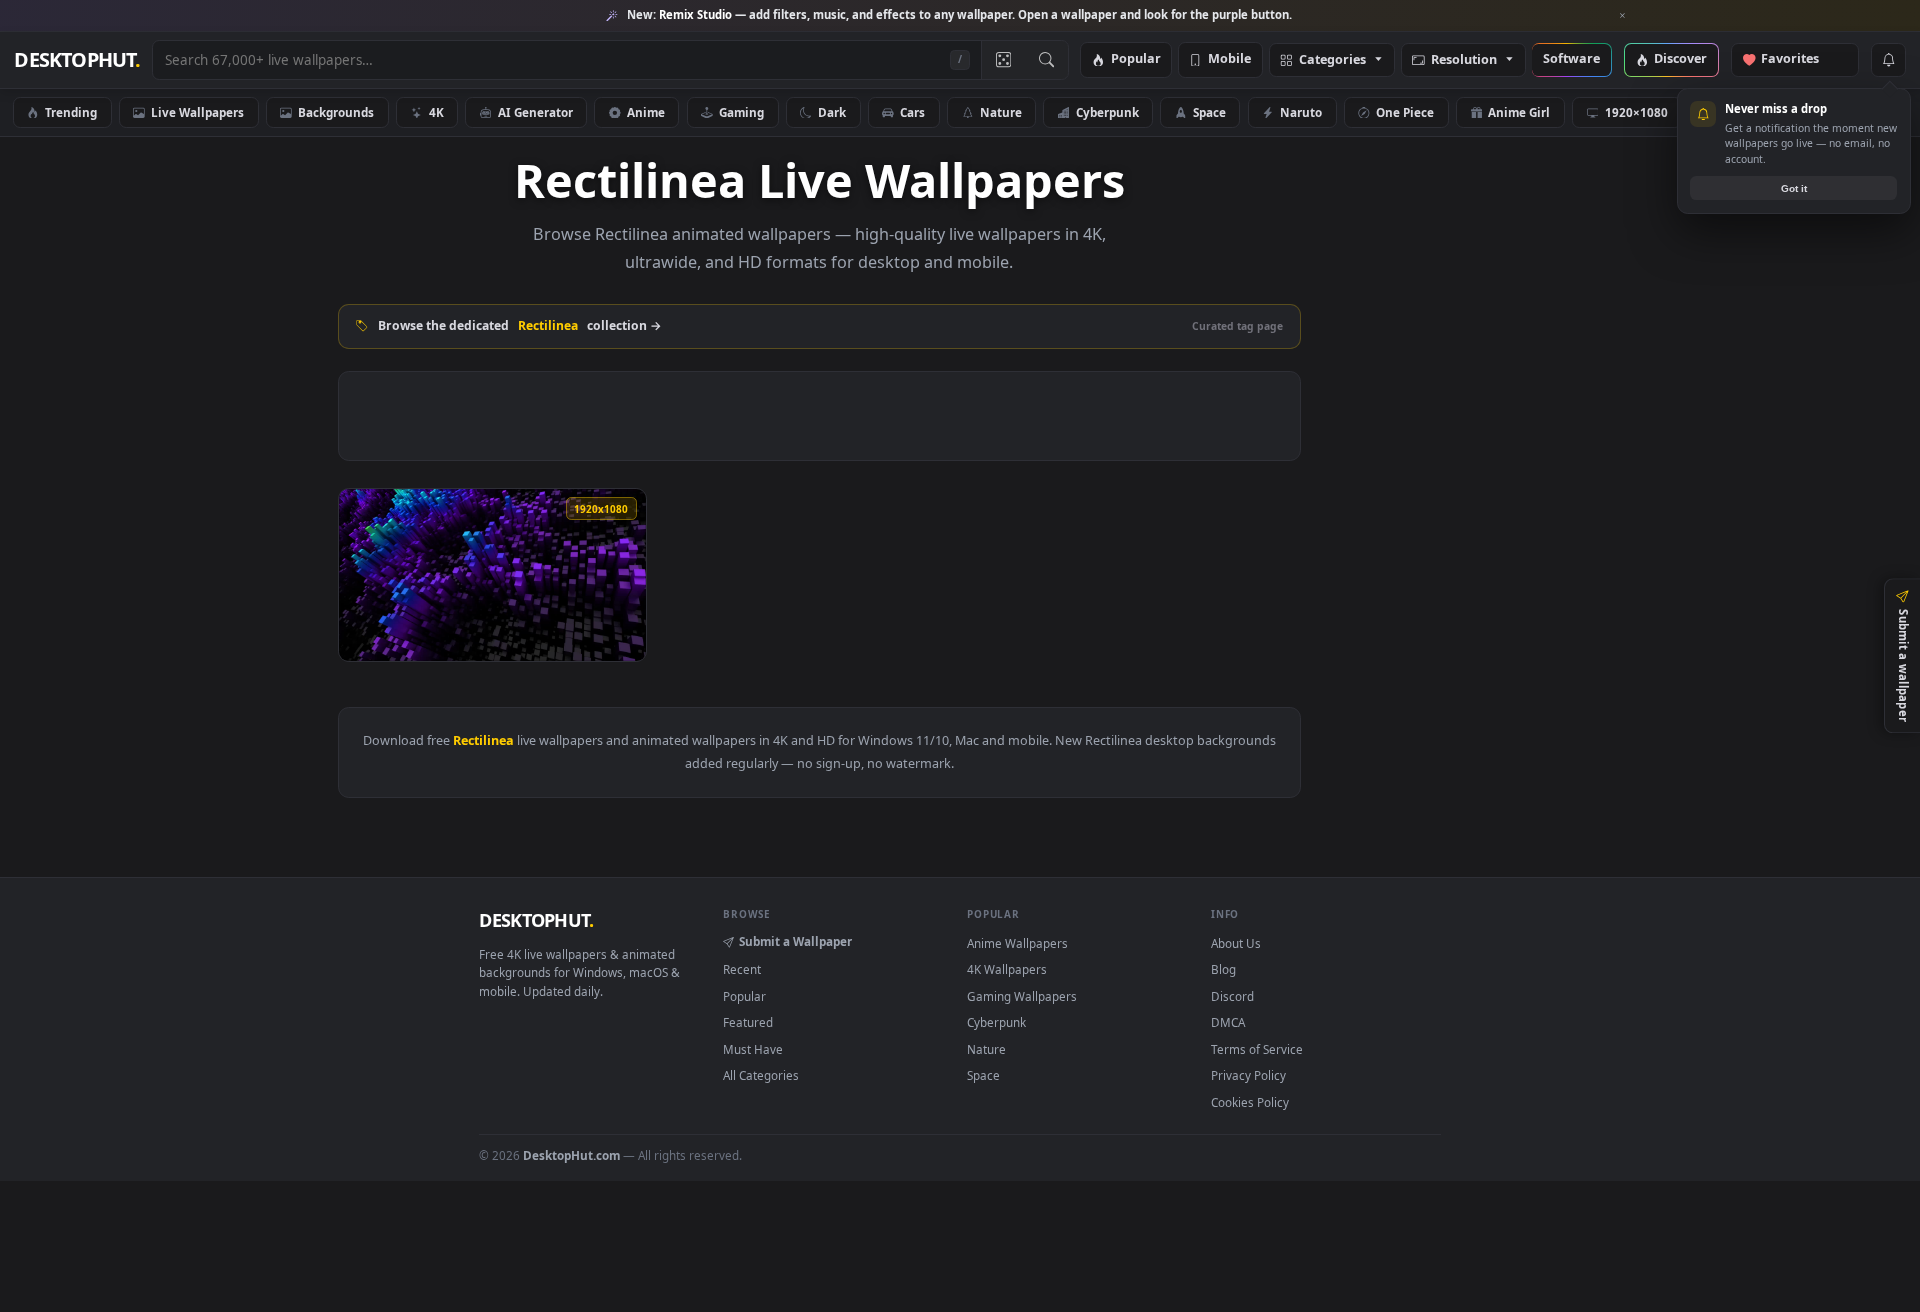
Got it (1794, 188)
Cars (912, 112)
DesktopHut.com (571, 1155)
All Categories (761, 1075)
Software (1571, 59)
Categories (1332, 60)
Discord (1232, 996)
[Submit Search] (1046, 60)
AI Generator (535, 112)
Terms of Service (1257, 1049)
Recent (742, 969)
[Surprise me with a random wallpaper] (1003, 60)
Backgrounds (336, 112)
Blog (1223, 969)
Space (1209, 112)
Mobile (1229, 59)
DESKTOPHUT (536, 920)
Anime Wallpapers (1017, 943)
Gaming (741, 112)
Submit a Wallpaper (795, 941)
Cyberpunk (1107, 112)
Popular (1136, 59)
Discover (1680, 59)
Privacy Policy (1248, 1075)
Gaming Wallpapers (1022, 996)
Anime (646, 112)
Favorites (1799, 59)
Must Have (753, 1049)
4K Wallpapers (1007, 969)
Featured (748, 1022)
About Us (1236, 943)
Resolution (1464, 60)
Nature (1001, 112)
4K (436, 112)
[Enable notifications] (1888, 60)
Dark (832, 112)
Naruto (1301, 112)
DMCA (1228, 1022)
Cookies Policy (1250, 1102)
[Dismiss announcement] (1623, 16)
